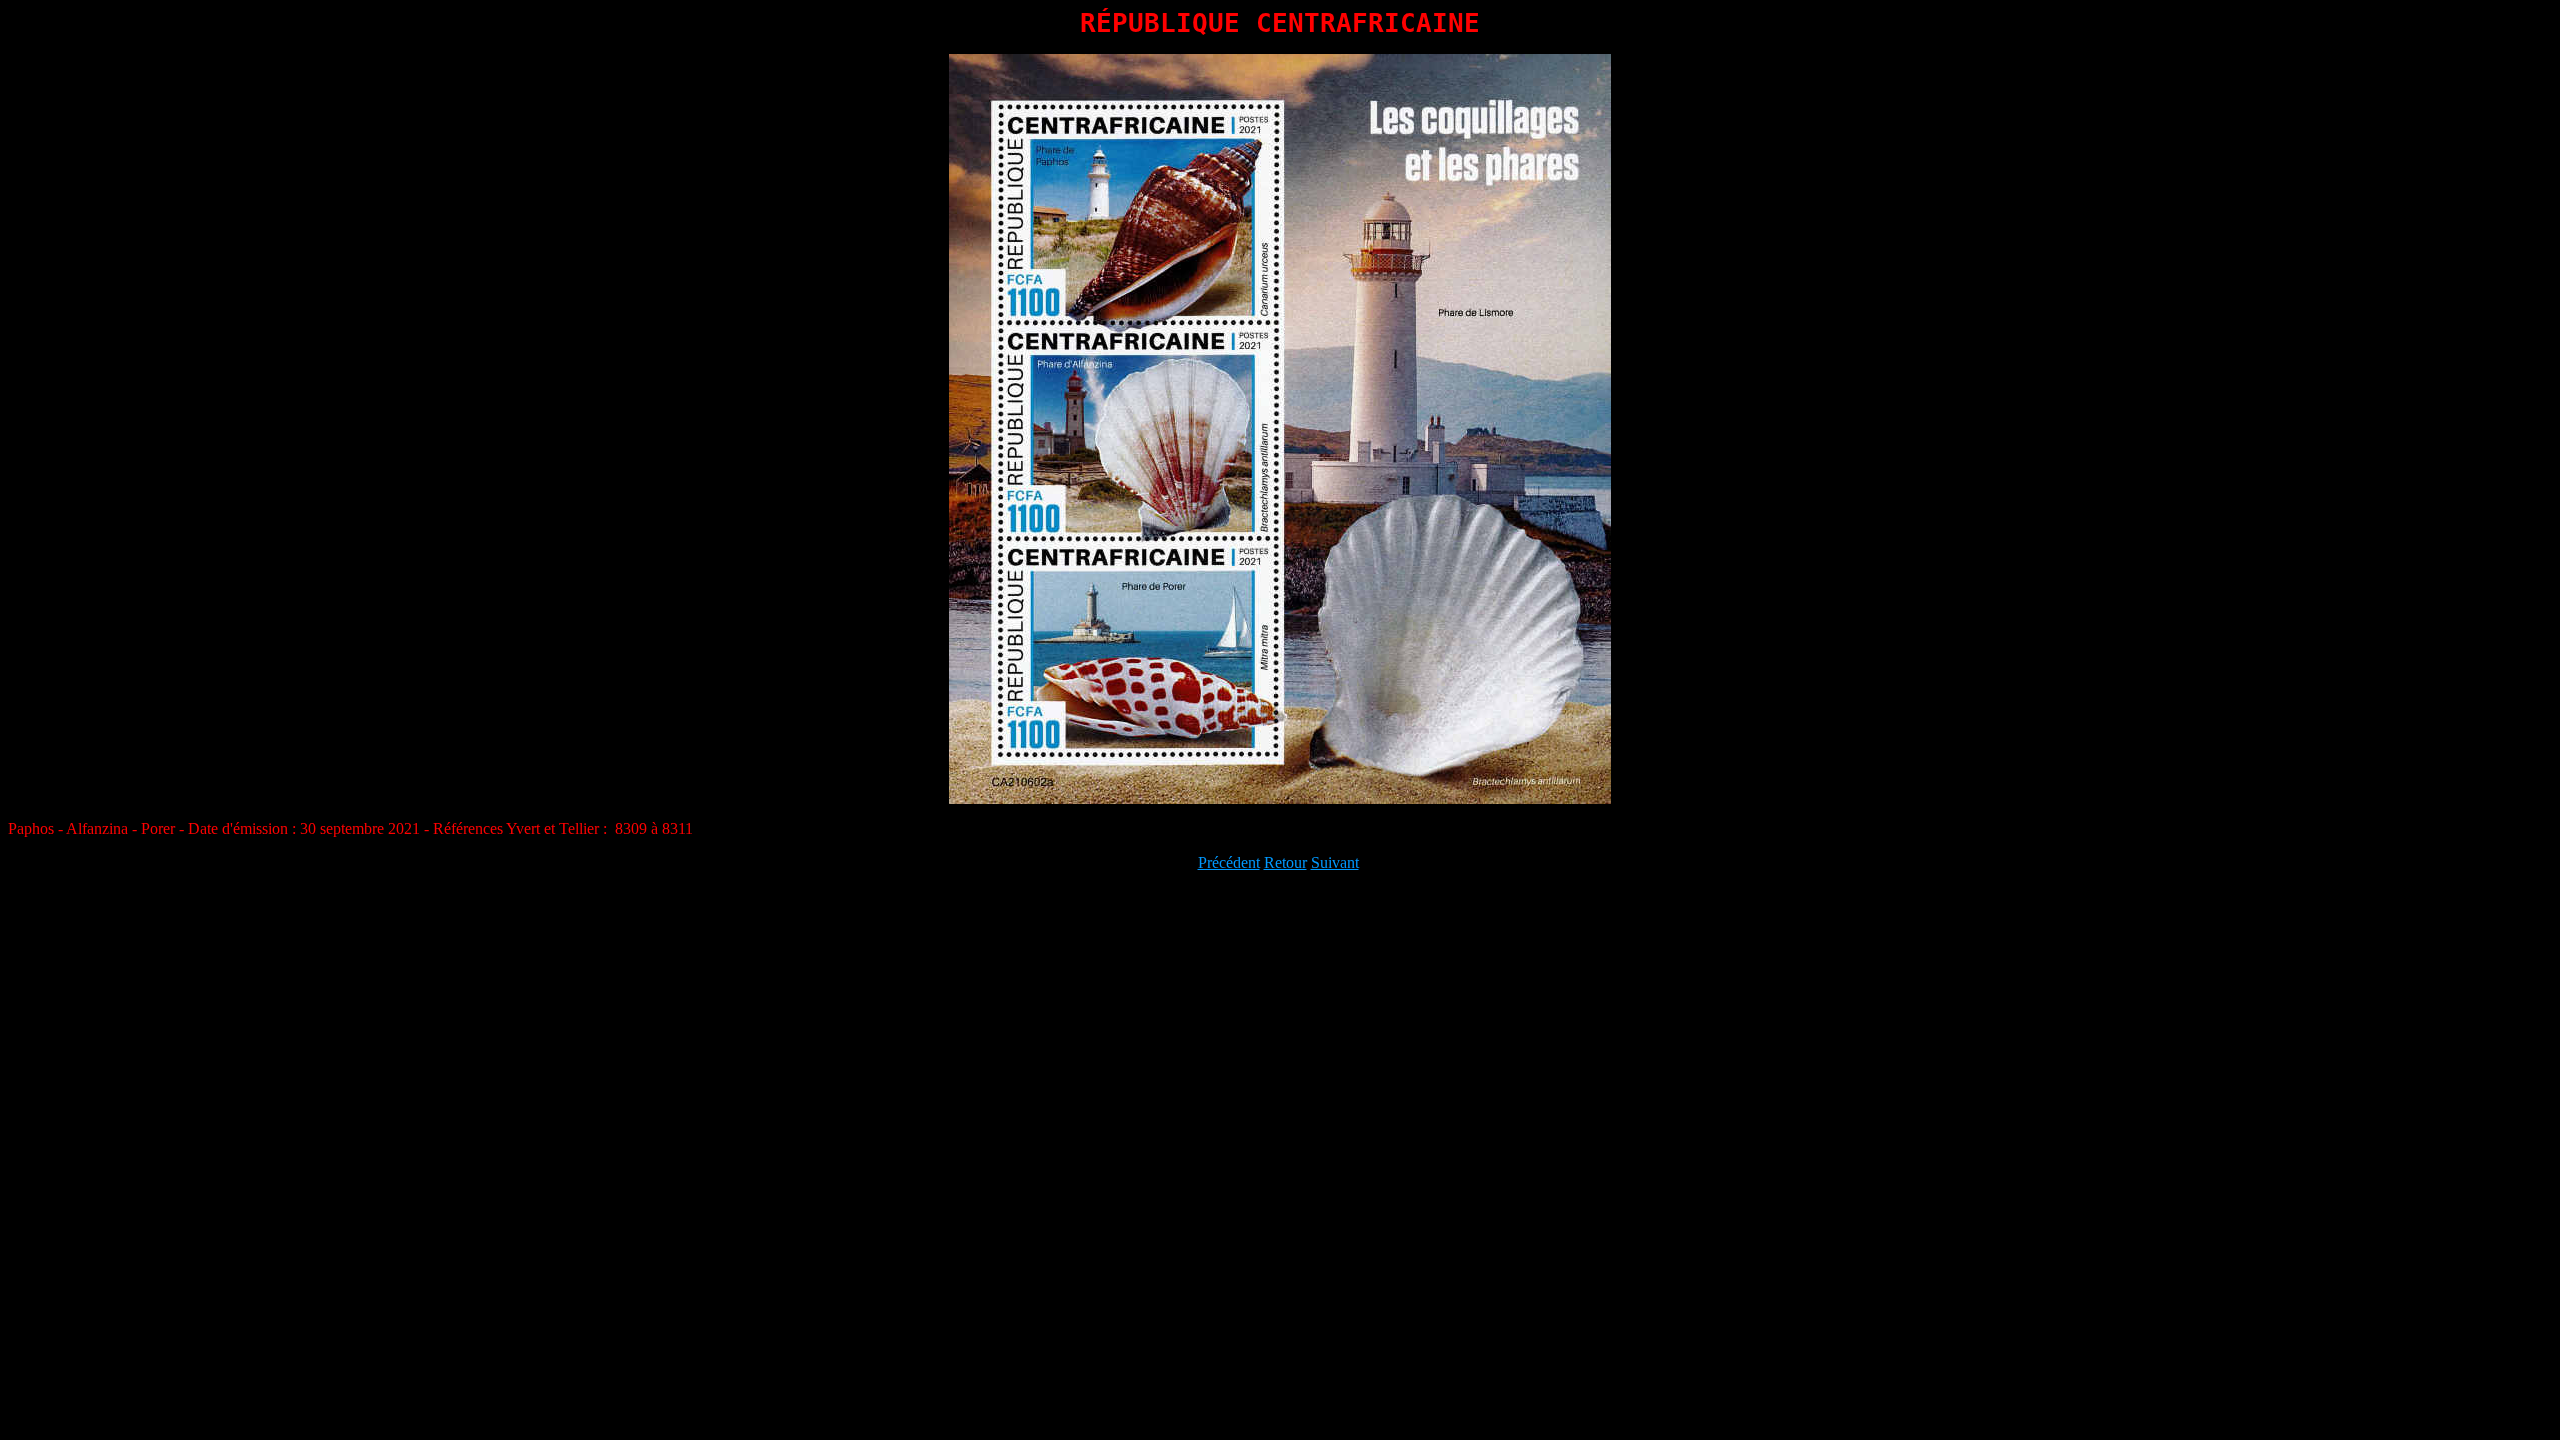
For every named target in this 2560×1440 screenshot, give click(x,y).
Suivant (1335, 862)
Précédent (1229, 862)
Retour (1285, 862)
